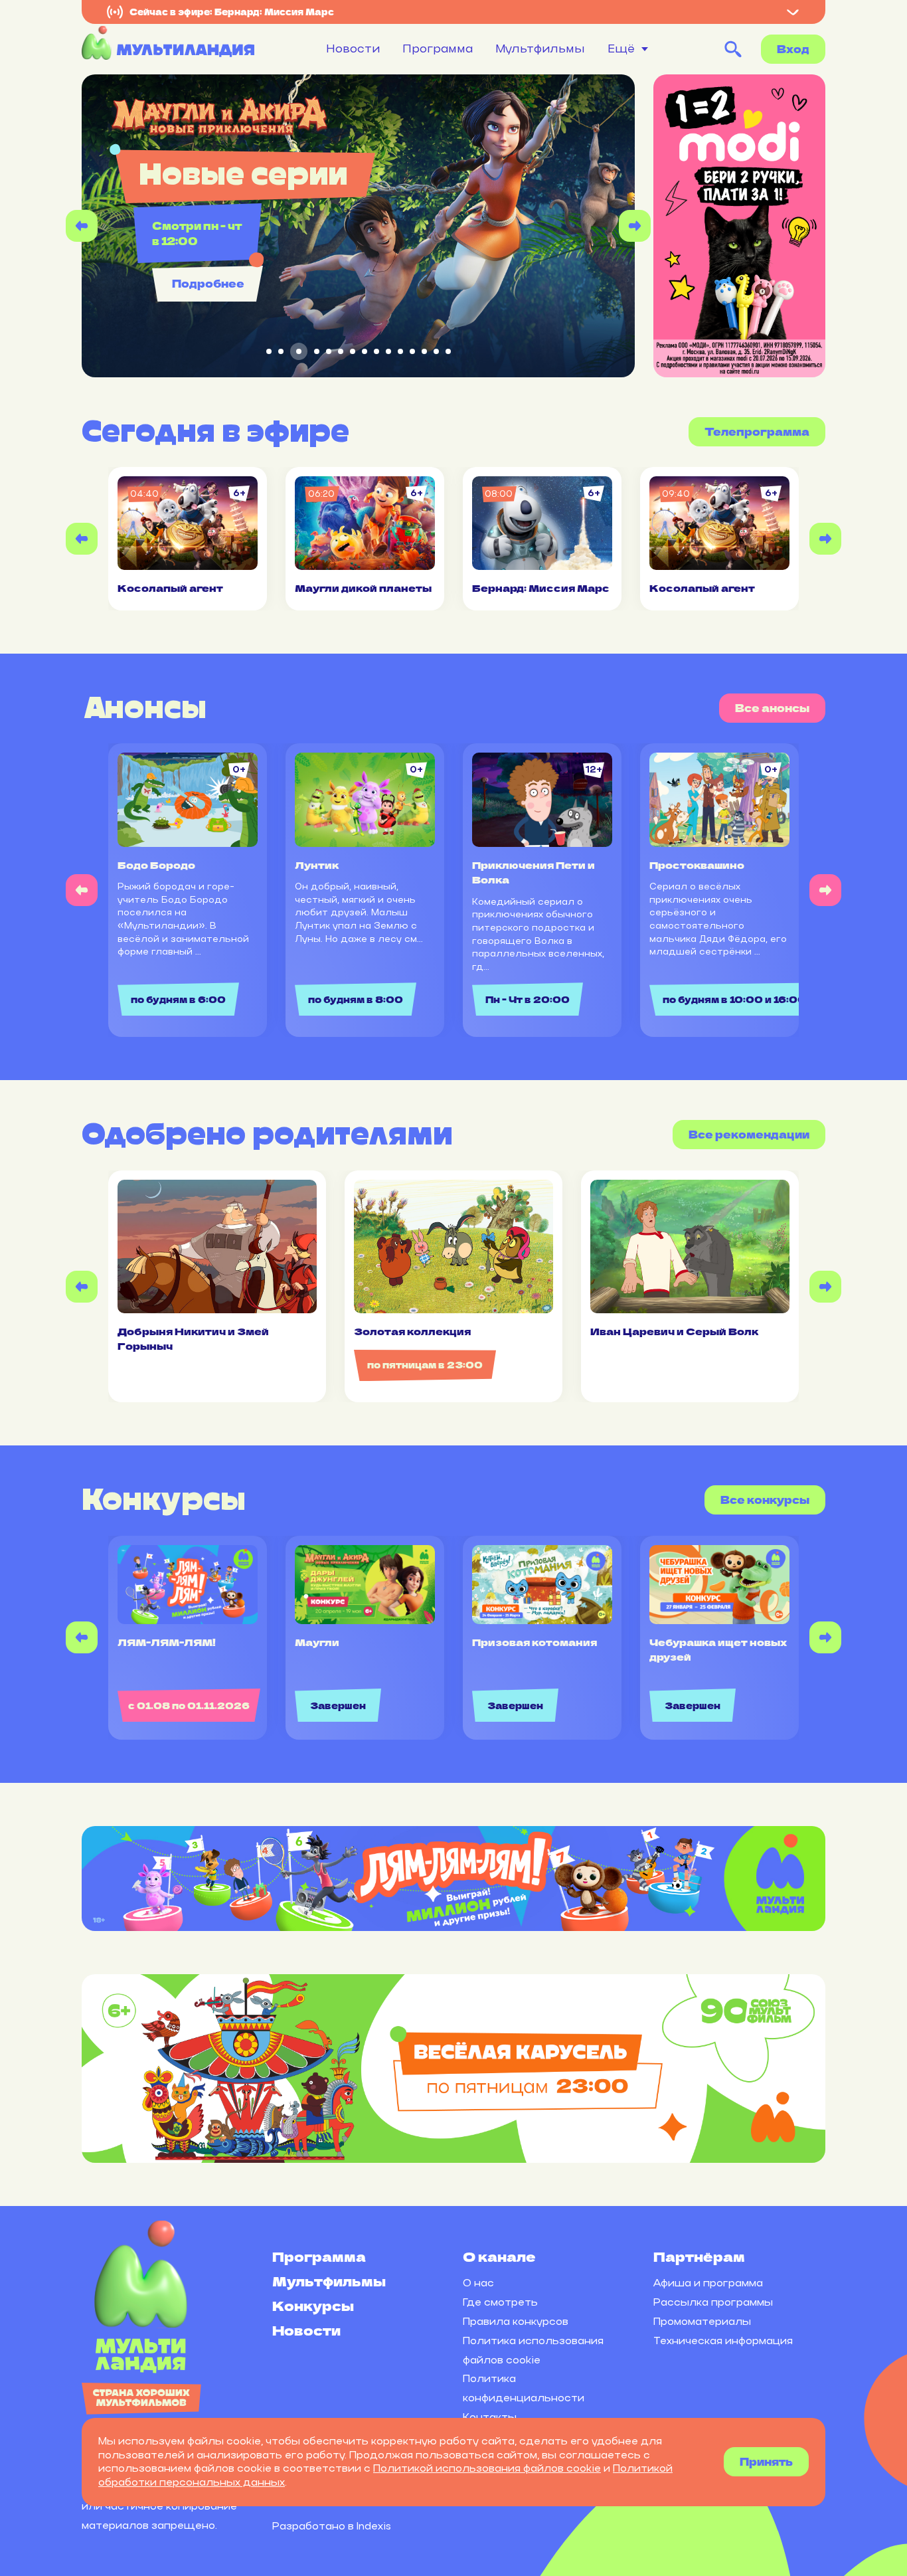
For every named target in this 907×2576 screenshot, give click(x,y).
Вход (793, 49)
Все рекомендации (749, 1134)
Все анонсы (772, 708)
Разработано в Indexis (332, 2526)
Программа (438, 48)
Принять (766, 2461)
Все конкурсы (765, 1500)
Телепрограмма (757, 431)
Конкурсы (313, 2305)
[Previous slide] (82, 226)
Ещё (621, 49)
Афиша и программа (708, 2283)
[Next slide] (635, 226)
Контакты (490, 2417)
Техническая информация (723, 2341)
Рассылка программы (713, 2302)
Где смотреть (500, 2302)
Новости (353, 48)
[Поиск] (733, 49)
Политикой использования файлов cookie (487, 2468)
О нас (478, 2283)
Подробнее (208, 283)
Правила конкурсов (516, 2321)
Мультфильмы (540, 48)
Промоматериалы (702, 2321)
